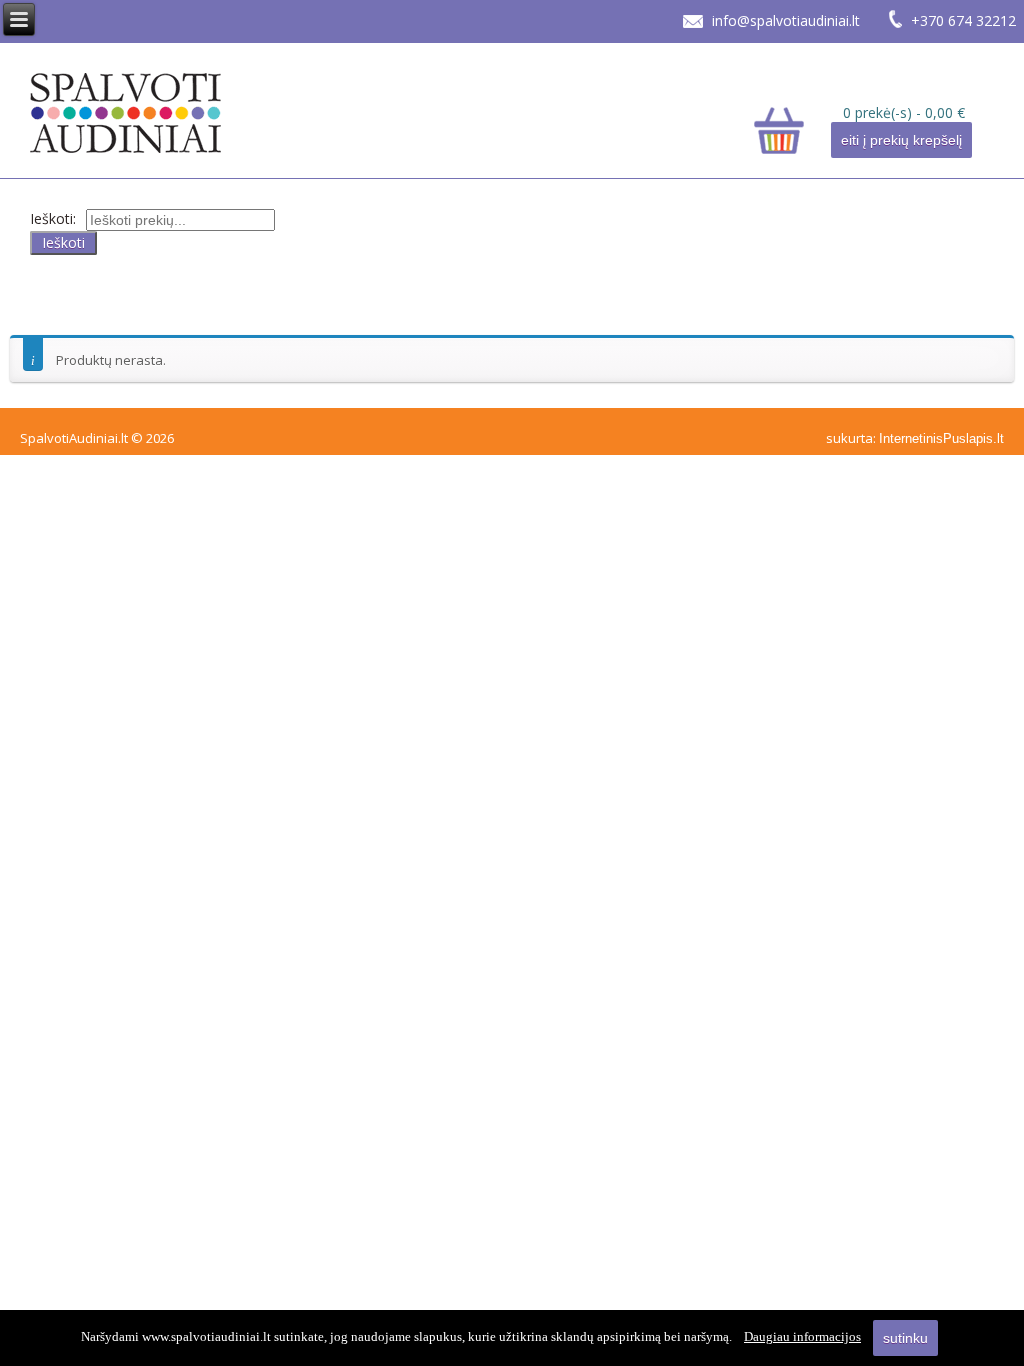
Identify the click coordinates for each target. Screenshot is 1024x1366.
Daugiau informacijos (802, 1336)
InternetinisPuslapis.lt (941, 438)
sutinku (905, 1338)
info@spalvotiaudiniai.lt (786, 20)
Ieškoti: (53, 218)
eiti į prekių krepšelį (901, 140)
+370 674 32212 (963, 20)
